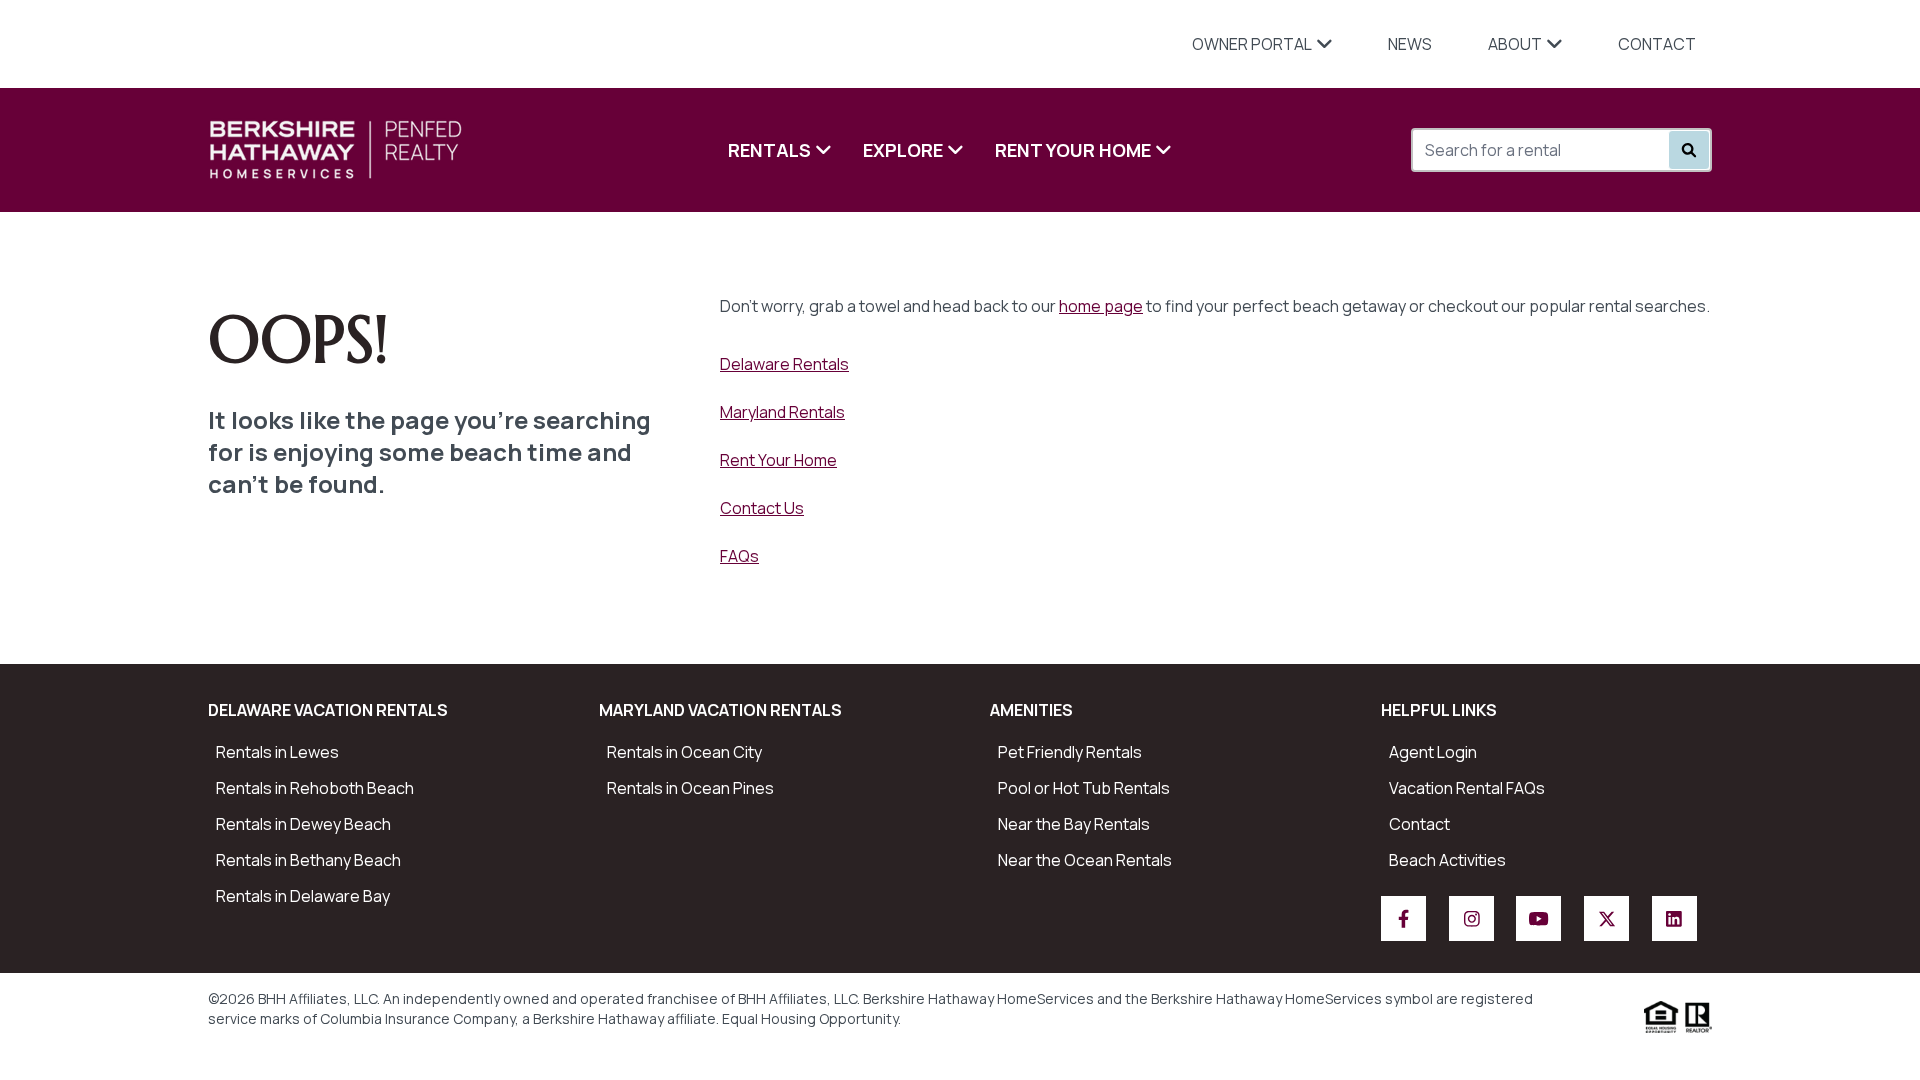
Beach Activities (1447, 860)
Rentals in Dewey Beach (303, 824)
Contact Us (762, 508)
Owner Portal (1252, 44)
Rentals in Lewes (277, 752)
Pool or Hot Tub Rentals (1084, 788)
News (1410, 44)
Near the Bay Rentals (1074, 824)
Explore (903, 150)
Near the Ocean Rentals (1085, 860)
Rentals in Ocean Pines (690, 788)
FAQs (739, 556)
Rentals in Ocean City (684, 752)
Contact (1657, 44)
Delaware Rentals (784, 364)
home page (1101, 306)
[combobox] (1522, 150)
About (1515, 44)
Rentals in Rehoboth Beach (315, 788)
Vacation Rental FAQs (1467, 788)
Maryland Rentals (782, 412)
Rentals (769, 150)
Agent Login (1433, 752)
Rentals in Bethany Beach (308, 860)
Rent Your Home (1073, 150)
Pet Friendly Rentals (1070, 752)
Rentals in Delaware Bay (303, 896)
